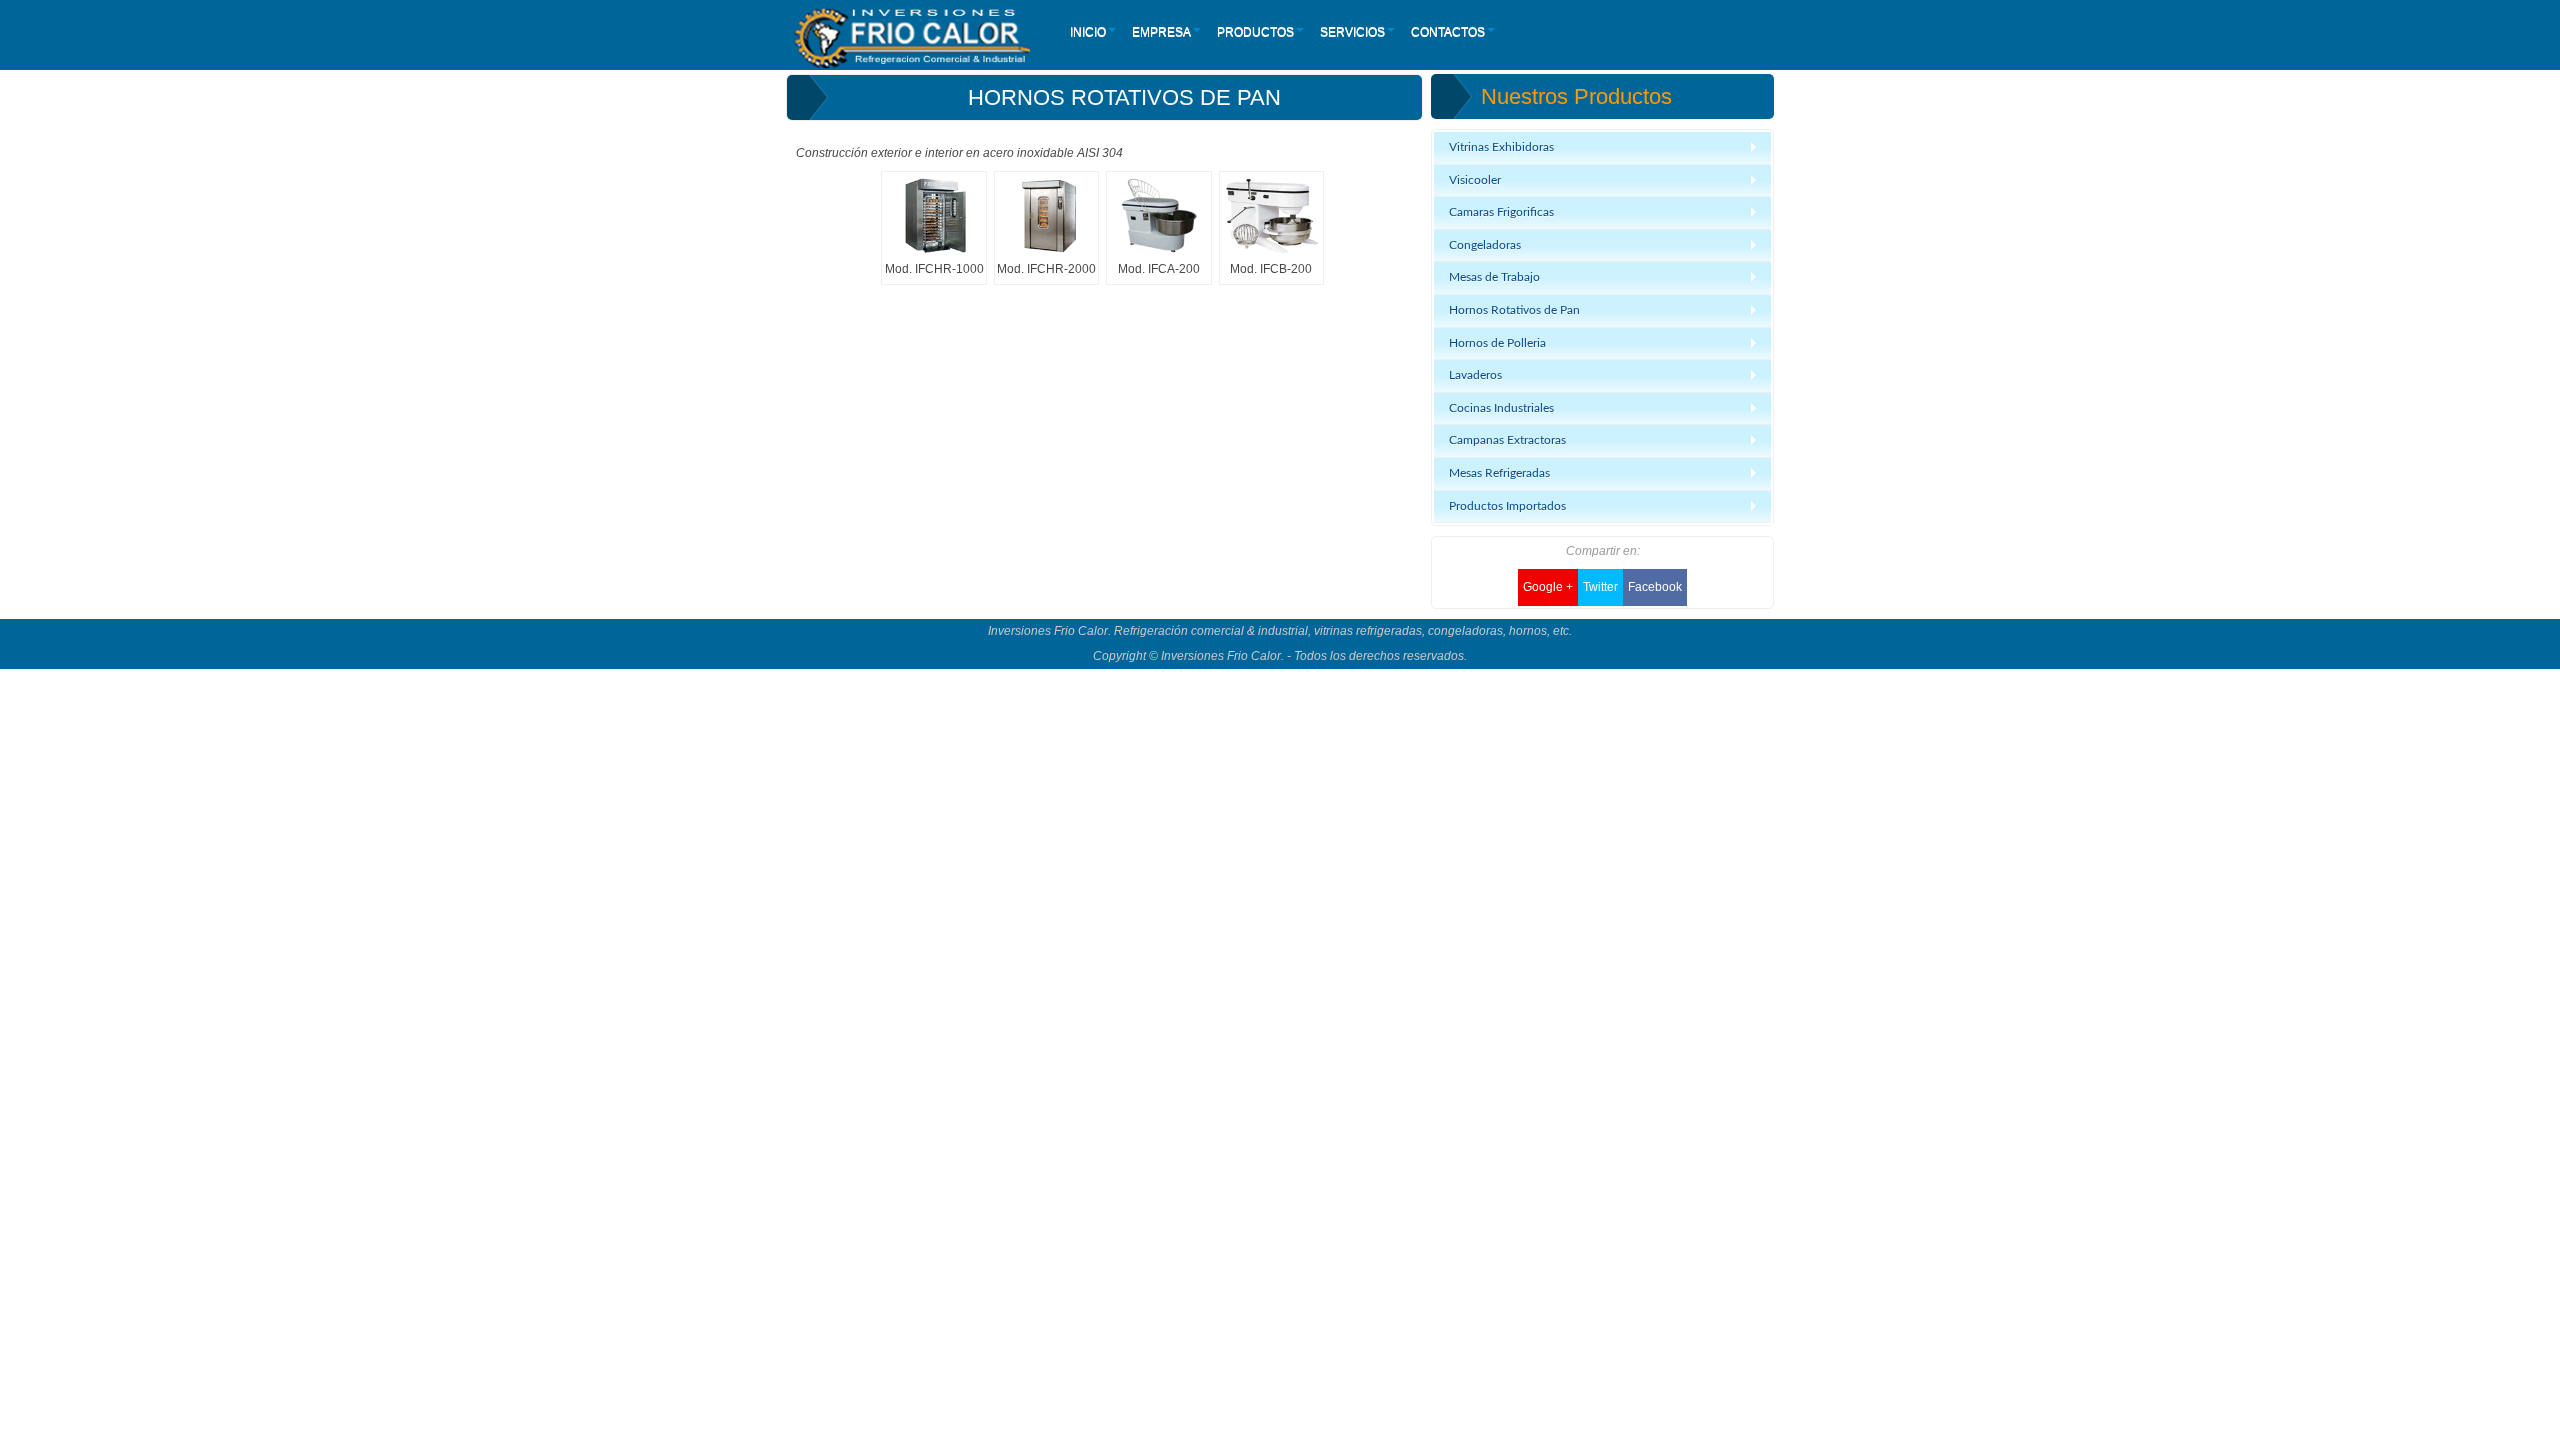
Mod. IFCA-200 (1159, 269)
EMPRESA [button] (1161, 32)
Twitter (1600, 587)
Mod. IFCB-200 (1271, 269)
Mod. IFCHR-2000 (1046, 269)
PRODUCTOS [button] (1255, 32)
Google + (1548, 587)
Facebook (1655, 587)
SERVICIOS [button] (1352, 32)
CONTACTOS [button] (1448, 32)
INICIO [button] (1088, 32)
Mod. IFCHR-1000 (934, 269)
